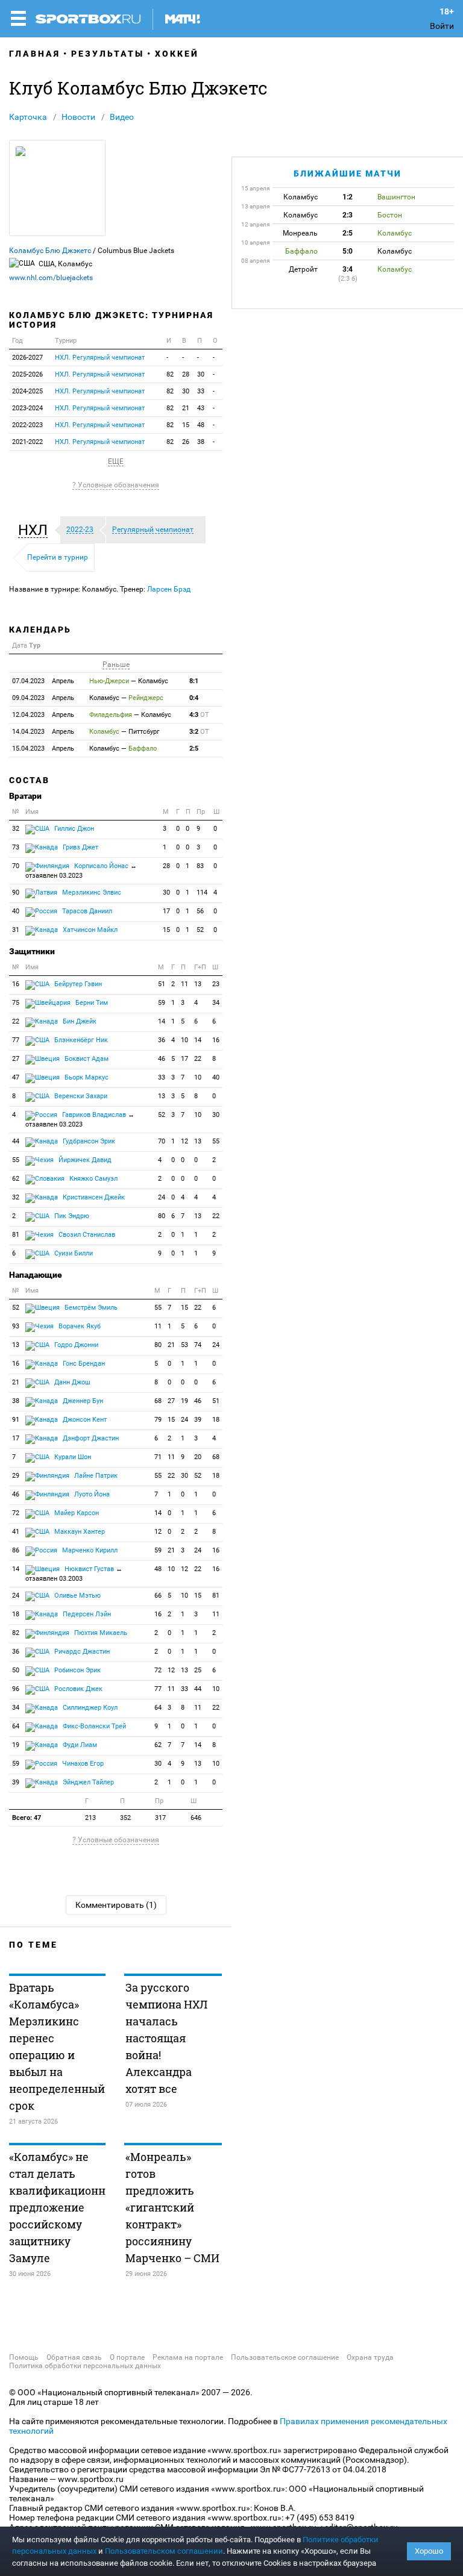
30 (201, 374)
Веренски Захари (80, 1096)
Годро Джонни (75, 1345)
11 (184, 984)
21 (186, 408)
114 (202, 893)
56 (200, 911)
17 (166, 911)
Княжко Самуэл (93, 1179)
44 (16, 1141)
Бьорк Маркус (86, 1077)
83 (200, 866)
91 (16, 1420)
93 (16, 1326)
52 (200, 930)
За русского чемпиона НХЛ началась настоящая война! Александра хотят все (166, 2038)
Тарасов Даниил (86, 911)
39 (198, 1420)
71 (158, 1457)
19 (184, 1401)
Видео (122, 117)
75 (16, 1003)
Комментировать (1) (116, 1905)
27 (16, 1059)
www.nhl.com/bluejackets (51, 278)
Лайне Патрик (95, 1476)
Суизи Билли (73, 1253)
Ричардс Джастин (81, 1652)
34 (216, 1003)
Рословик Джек (77, 1689)
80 (162, 1216)
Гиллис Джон (73, 829)
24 (162, 1197)
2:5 (194, 749)
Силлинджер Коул (89, 1708)
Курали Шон (72, 1457)
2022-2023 (27, 425)
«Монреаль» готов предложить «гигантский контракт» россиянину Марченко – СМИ (172, 2207)
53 (184, 1345)
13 (198, 984)
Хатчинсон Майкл (89, 930)
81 (16, 1235)
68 (158, 1401)
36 (162, 1040)
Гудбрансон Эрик (88, 1141)
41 (16, 1532)
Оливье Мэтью (77, 1596)
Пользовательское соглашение (285, 2357)
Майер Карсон (76, 1513)
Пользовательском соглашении (164, 2551)
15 (186, 425)
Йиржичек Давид (84, 1160)
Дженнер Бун (82, 1401)
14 (162, 1021)
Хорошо (429, 2551)
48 (201, 425)
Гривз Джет (80, 847)
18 (216, 1420)
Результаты (108, 54)
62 (16, 1179)
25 (198, 1670)
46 (162, 1059)
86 (16, 1550)
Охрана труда (370, 2357)
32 (16, 829)
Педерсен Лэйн (86, 1614)
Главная (35, 54)
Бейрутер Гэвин (77, 984)
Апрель (43, 681)
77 (16, 1040)
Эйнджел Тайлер (87, 1782)
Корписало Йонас (81, 871)
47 (16, 1077)
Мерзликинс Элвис (91, 893)
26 (186, 442)
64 (158, 1708)
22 (16, 1021)
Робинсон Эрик (77, 1670)
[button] (36, 530)
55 (216, 1141)
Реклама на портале (188, 2357)
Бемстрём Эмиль (90, 1308)
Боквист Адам (86, 1059)
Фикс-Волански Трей (93, 1726)
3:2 (199, 732)
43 (201, 408)
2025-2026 (27, 374)
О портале (127, 2357)
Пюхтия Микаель (100, 1633)
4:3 (199, 715)
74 (198, 1345)
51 (162, 984)
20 (198, 1457)
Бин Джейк (79, 1021)
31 (16, 930)
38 (201, 442)
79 (158, 1420)
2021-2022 (27, 442)
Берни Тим (91, 1003)
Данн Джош (71, 1382)
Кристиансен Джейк (93, 1197)
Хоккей (177, 54)
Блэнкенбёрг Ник (80, 1040)
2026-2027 (27, 358)
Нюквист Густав (74, 1574)
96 (16, 1689)
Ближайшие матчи (348, 174)
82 (170, 374)
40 (16, 911)
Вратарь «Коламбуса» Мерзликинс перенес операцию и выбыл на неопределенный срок (57, 2046)
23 (216, 984)
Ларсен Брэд (169, 589)
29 (16, 1476)
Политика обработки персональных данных (85, 2366)
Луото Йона (91, 1494)
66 (158, 1596)
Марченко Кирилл (89, 1550)
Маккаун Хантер (79, 1532)
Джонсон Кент (84, 1420)
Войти (442, 26)
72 (16, 1513)
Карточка (28, 117)
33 (201, 391)
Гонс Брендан (83, 1364)
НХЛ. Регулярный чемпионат (100, 358)
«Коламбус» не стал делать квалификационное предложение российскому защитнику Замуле (57, 2207)
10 (184, 1040)
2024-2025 (27, 391)
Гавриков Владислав (80, 1120)
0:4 (194, 698)
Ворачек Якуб (79, 1326)
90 (16, 893)
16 (16, 984)
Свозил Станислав (86, 1235)
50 (16, 1670)
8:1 (194, 681)
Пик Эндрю (71, 1216)
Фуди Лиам (79, 1745)
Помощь (24, 2357)
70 (16, 866)
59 (162, 1003)
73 (16, 847)
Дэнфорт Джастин (90, 1438)
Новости (78, 117)
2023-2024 (27, 408)
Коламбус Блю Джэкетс (50, 251)
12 (184, 1141)
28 (186, 374)
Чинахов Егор (82, 1764)
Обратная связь (74, 2357)
